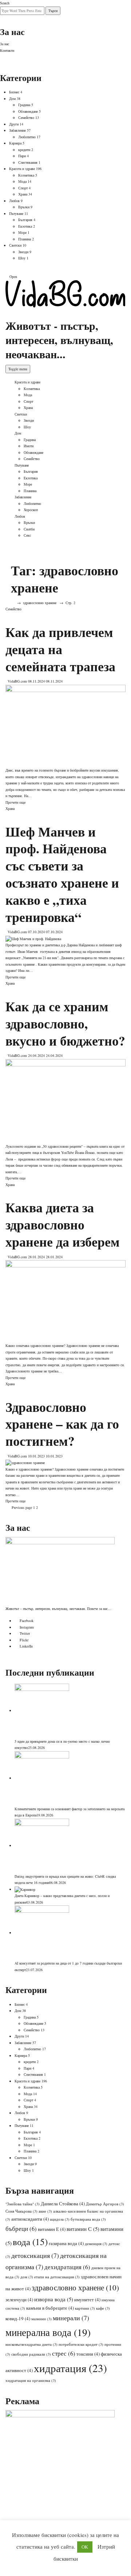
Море (22, 232)
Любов (14, 201)
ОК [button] (85, 2547)
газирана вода (66, 2243)
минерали (71, 2318)
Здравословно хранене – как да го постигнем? (62, 1424)
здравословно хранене (75, 2287)
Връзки (24, 207)
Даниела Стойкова (63, 2204)
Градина (24, 105)
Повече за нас (97, 1608)
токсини (88, 2354)
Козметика (26, 175)
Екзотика (25, 226)
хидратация (70, 2368)
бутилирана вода (88, 2219)
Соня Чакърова (21, 2211)
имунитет (87, 2299)
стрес (64, 2353)
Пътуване (16, 213)
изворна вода (54, 2299)
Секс (27, 535)
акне (45, 2211)
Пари (22, 156)
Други (14, 124)
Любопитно (27, 137)
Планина (25, 239)
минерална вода (48, 2332)
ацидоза (60, 2219)
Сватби (29, 529)
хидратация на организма (31, 2380)
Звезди (23, 252)
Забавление (17, 130)
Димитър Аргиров (105, 2204)
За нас (5, 44)
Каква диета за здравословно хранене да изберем (63, 1224)
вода (30, 2242)
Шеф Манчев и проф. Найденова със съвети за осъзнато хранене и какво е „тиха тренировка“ (62, 874)
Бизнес (14, 92)
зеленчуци (19, 2299)
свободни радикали (31, 2354)
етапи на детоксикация (57, 2277)
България (25, 220)
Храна (23, 194)
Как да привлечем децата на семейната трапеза (60, 649)
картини (85, 2308)
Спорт (23, 188)
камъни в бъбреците (50, 2308)
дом (27, 2277)
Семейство (26, 117)
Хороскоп (31, 510)
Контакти (7, 50)
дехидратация (67, 2267)
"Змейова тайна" (23, 2204)
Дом (12, 99)
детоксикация (35, 2255)
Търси (53, 11)
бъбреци (21, 2229)
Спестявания (28, 162)
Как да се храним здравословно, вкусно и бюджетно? (65, 1023)
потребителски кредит (81, 2344)
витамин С (83, 2229)
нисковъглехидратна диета (31, 2344)
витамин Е (52, 2229)
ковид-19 (18, 2318)
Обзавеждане (28, 111)
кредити (24, 150)
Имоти (29, 446)
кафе (103, 2308)
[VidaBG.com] (65, 293)
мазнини (41, 2319)
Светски (15, 245)
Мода (22, 181)
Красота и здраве (22, 169)
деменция (96, 2244)
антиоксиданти (30, 2219)
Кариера (15, 143)
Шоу (22, 258)
